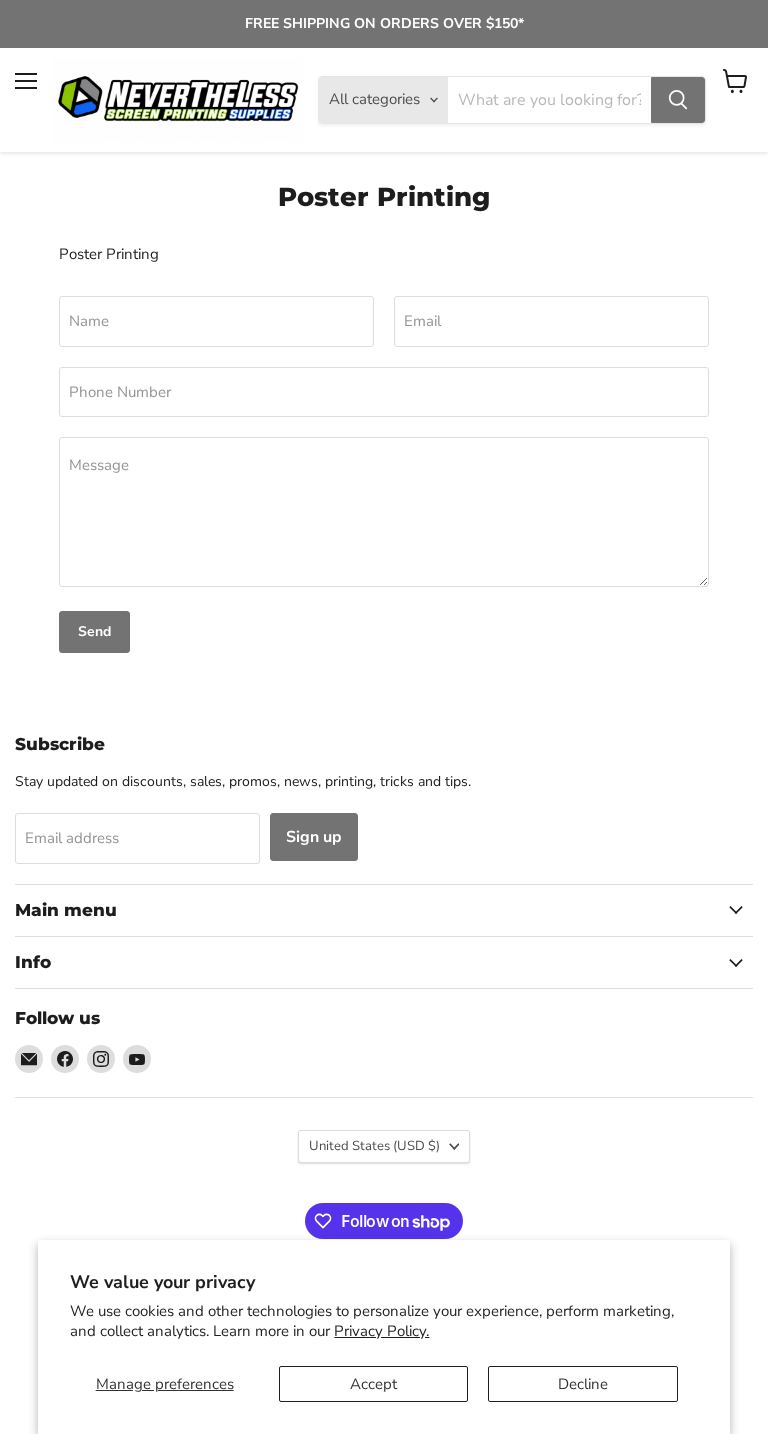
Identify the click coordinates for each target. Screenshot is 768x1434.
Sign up (314, 837)
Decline (583, 1384)
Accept (373, 1384)
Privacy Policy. (381, 1331)
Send (94, 631)
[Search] (678, 100)
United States (374, 1146)
